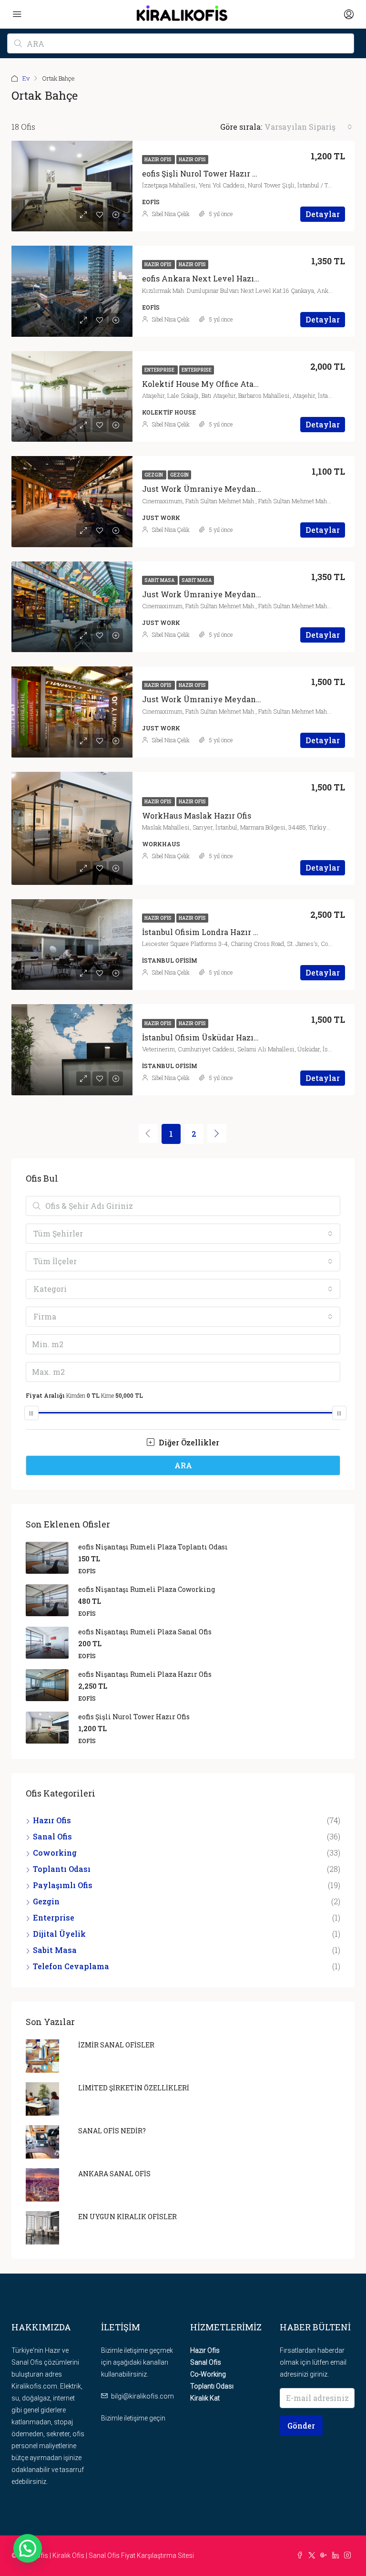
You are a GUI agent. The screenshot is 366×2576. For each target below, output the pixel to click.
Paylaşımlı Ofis (63, 1885)
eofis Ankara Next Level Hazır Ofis (208, 278)
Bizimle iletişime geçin (133, 2418)
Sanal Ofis (52, 1836)
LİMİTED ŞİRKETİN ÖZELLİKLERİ (134, 2088)
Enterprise (160, 370)
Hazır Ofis (158, 160)
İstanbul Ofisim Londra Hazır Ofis (205, 932)
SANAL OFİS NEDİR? (112, 2131)
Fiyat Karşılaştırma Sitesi (158, 2555)
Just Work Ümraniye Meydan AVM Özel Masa (230, 594)
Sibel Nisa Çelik (171, 214)
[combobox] (308, 127)
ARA (183, 1465)
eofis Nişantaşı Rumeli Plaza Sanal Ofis (145, 1632)
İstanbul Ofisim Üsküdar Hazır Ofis (208, 1037)
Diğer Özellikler (188, 1442)
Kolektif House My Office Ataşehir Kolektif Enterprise (245, 384)
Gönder (301, 2425)
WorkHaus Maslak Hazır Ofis (197, 815)
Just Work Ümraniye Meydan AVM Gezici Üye (231, 489)
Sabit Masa (160, 580)
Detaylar (323, 214)
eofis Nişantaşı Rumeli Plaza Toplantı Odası (153, 1547)
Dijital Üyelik (59, 1934)
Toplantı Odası (62, 1869)
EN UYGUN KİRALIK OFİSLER (127, 2217)
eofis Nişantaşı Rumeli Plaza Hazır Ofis (145, 1674)
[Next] (217, 1133)
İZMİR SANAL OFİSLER (116, 2045)
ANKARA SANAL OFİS (114, 2174)
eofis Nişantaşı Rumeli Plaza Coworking (147, 1589)
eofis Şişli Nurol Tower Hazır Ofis (204, 173)
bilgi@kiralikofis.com (142, 2396)
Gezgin (154, 475)
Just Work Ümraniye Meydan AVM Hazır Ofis (229, 699)
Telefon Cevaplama (71, 1966)
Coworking (55, 1853)
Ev (26, 78)
